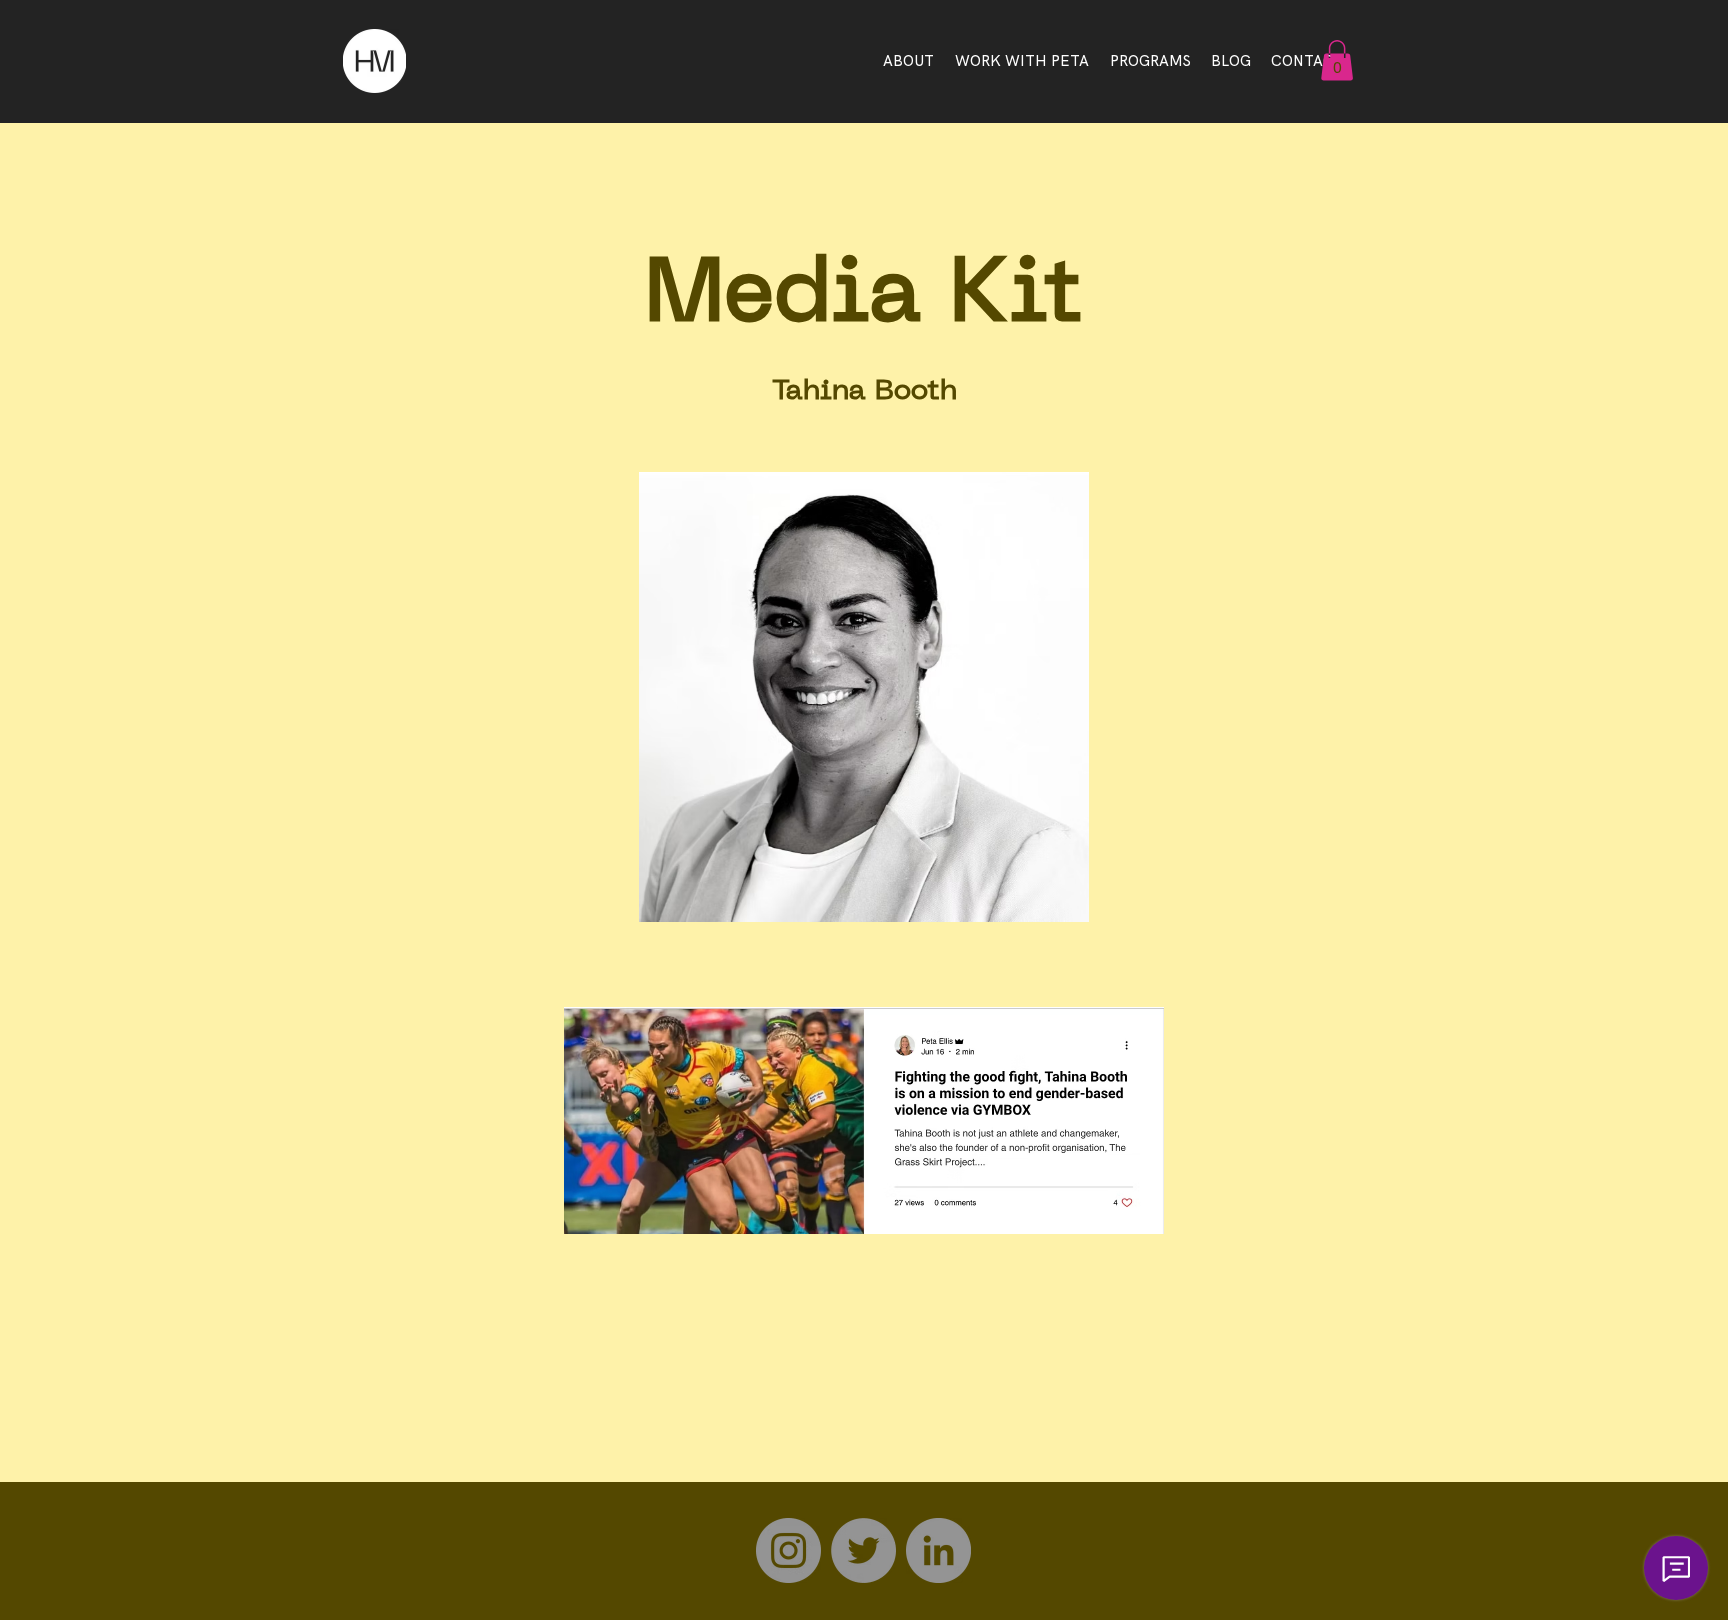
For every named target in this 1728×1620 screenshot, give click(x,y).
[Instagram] (788, 1550)
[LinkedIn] (938, 1550)
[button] (1337, 60)
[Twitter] (863, 1550)
